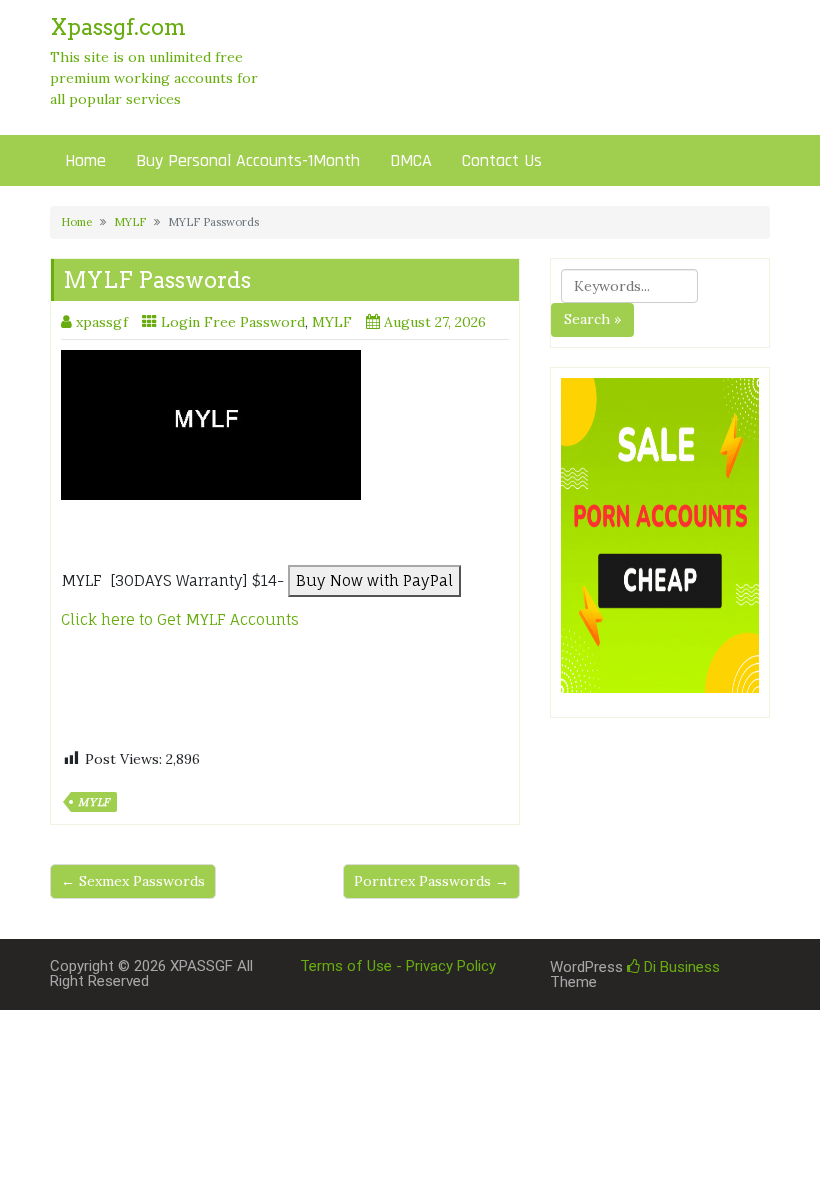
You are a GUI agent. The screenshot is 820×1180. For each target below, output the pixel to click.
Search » (592, 319)
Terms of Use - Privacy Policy (398, 966)
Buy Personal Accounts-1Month (248, 160)
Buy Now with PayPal (374, 580)
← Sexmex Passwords (133, 881)
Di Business (680, 967)
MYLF (130, 222)
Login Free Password (233, 322)
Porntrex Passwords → (431, 881)
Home (85, 160)
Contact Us (502, 160)
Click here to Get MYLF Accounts (182, 619)
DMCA (411, 160)
